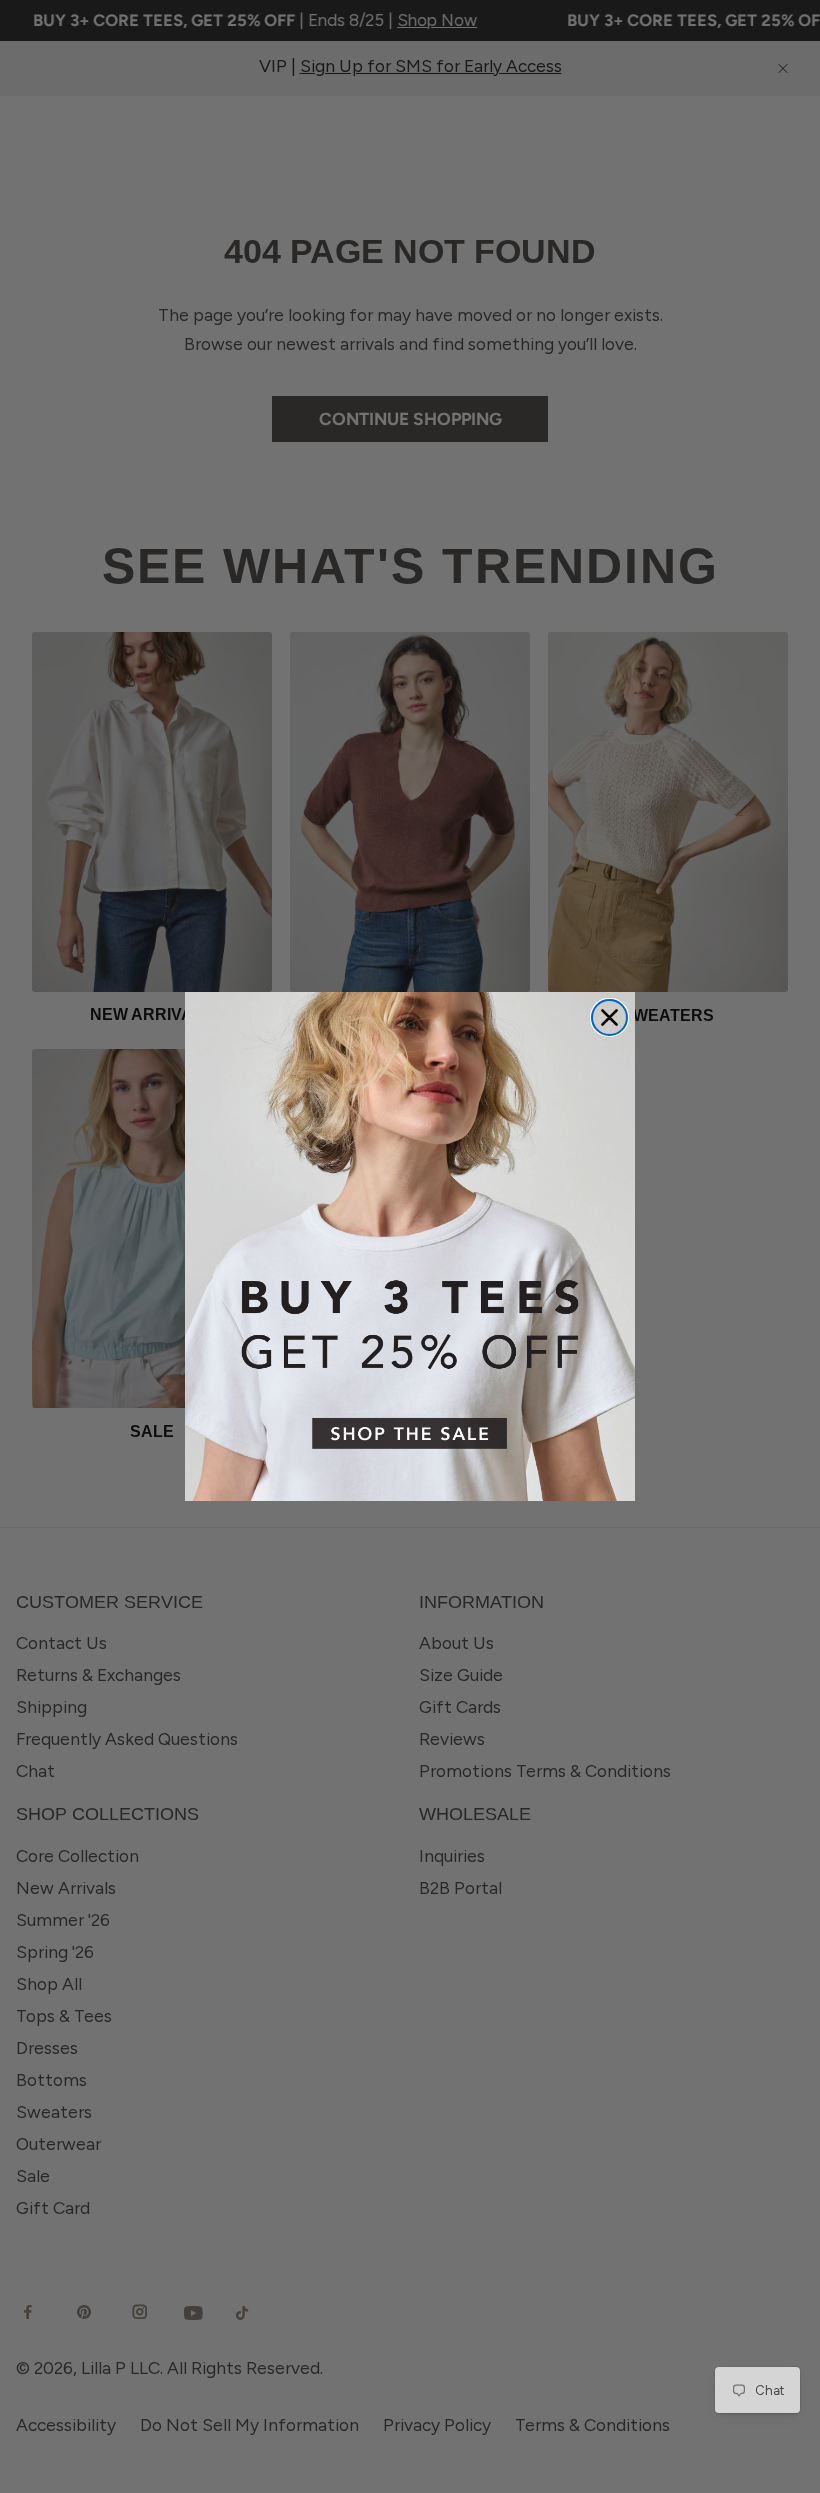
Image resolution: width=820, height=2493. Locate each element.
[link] (410, 1246)
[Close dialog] (609, 1017)
